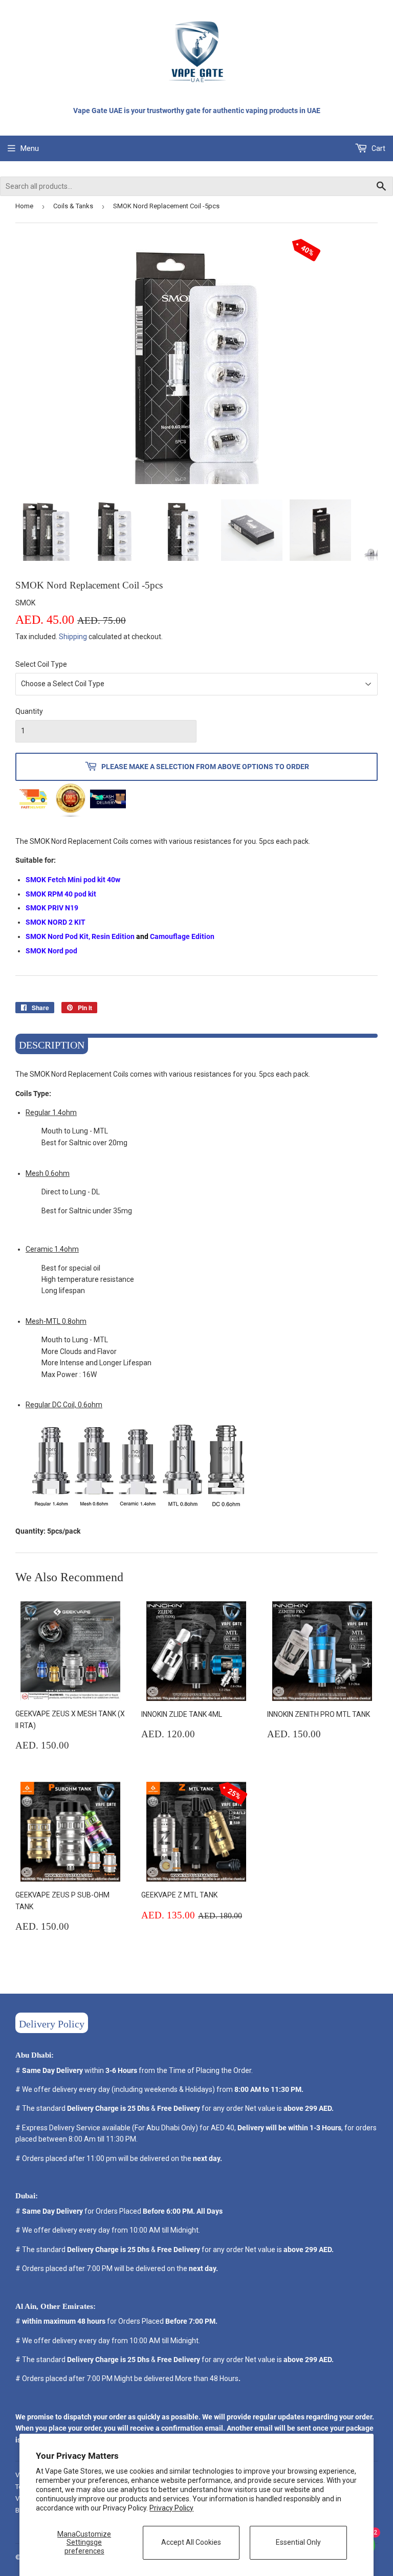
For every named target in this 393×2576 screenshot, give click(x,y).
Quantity (29, 711)
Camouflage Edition (182, 936)
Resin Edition (113, 936)
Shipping (73, 637)
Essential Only (298, 2542)
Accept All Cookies (191, 2542)
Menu (30, 148)
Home (24, 206)
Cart (378, 148)
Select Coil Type (41, 664)
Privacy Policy (171, 2508)
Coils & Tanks (73, 206)
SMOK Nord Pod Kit (57, 936)
